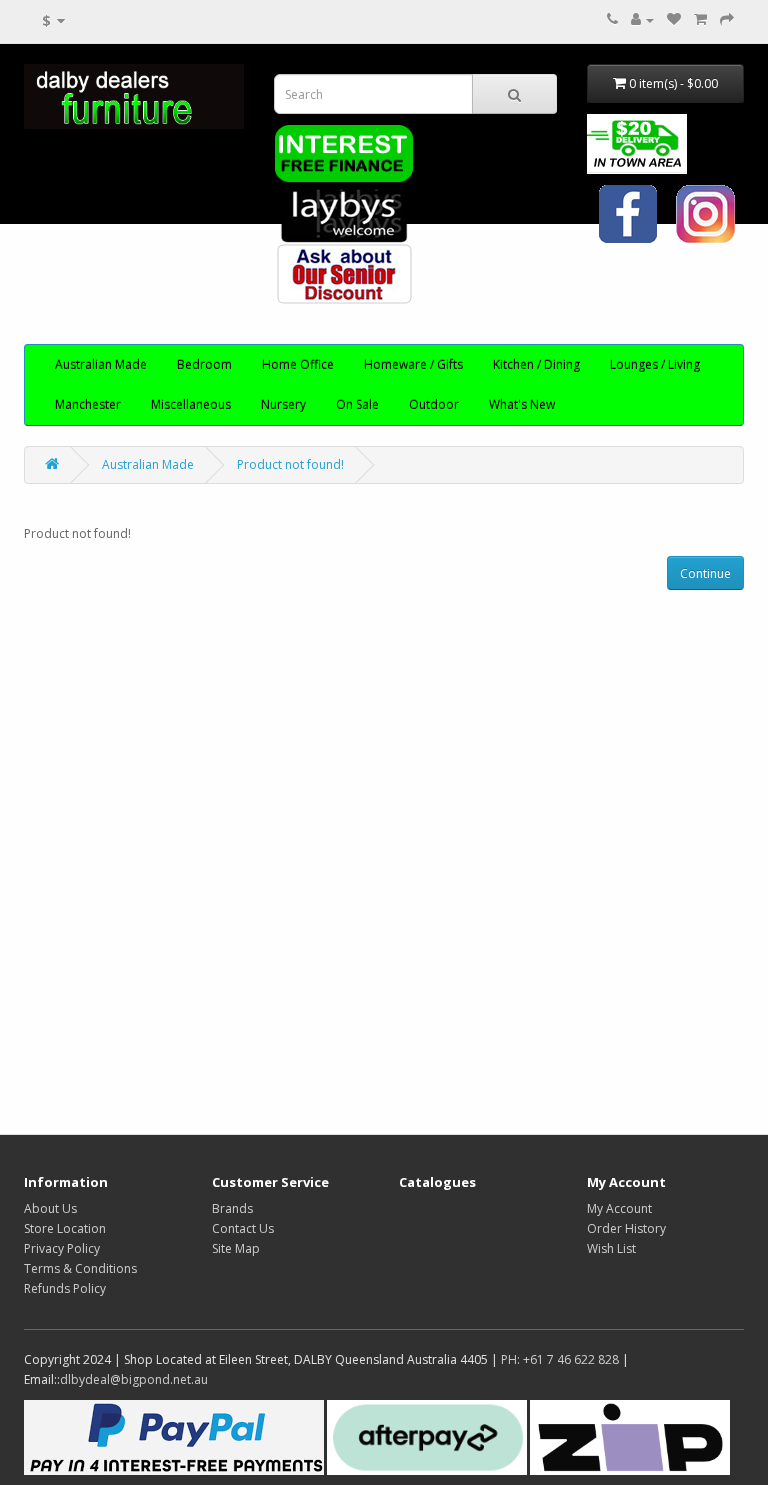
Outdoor (434, 404)
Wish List (611, 1248)
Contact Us (243, 1228)
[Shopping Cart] (700, 19)
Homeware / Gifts (413, 364)
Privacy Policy (62, 1248)
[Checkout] (727, 19)
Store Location (65, 1228)
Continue (705, 573)
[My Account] (642, 19)
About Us (50, 1208)
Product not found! (290, 464)
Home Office (298, 364)
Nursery (283, 404)
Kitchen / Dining (536, 364)
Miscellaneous (191, 404)
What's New (522, 404)
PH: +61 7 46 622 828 (560, 1359)
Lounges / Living (655, 364)
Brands (232, 1208)
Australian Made (101, 364)
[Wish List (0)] (674, 19)
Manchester (88, 404)
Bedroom (204, 364)
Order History (626, 1228)
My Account (619, 1208)
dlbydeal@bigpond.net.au (134, 1379)
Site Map (236, 1248)
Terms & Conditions (80, 1268)
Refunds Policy (65, 1288)
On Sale (357, 404)
